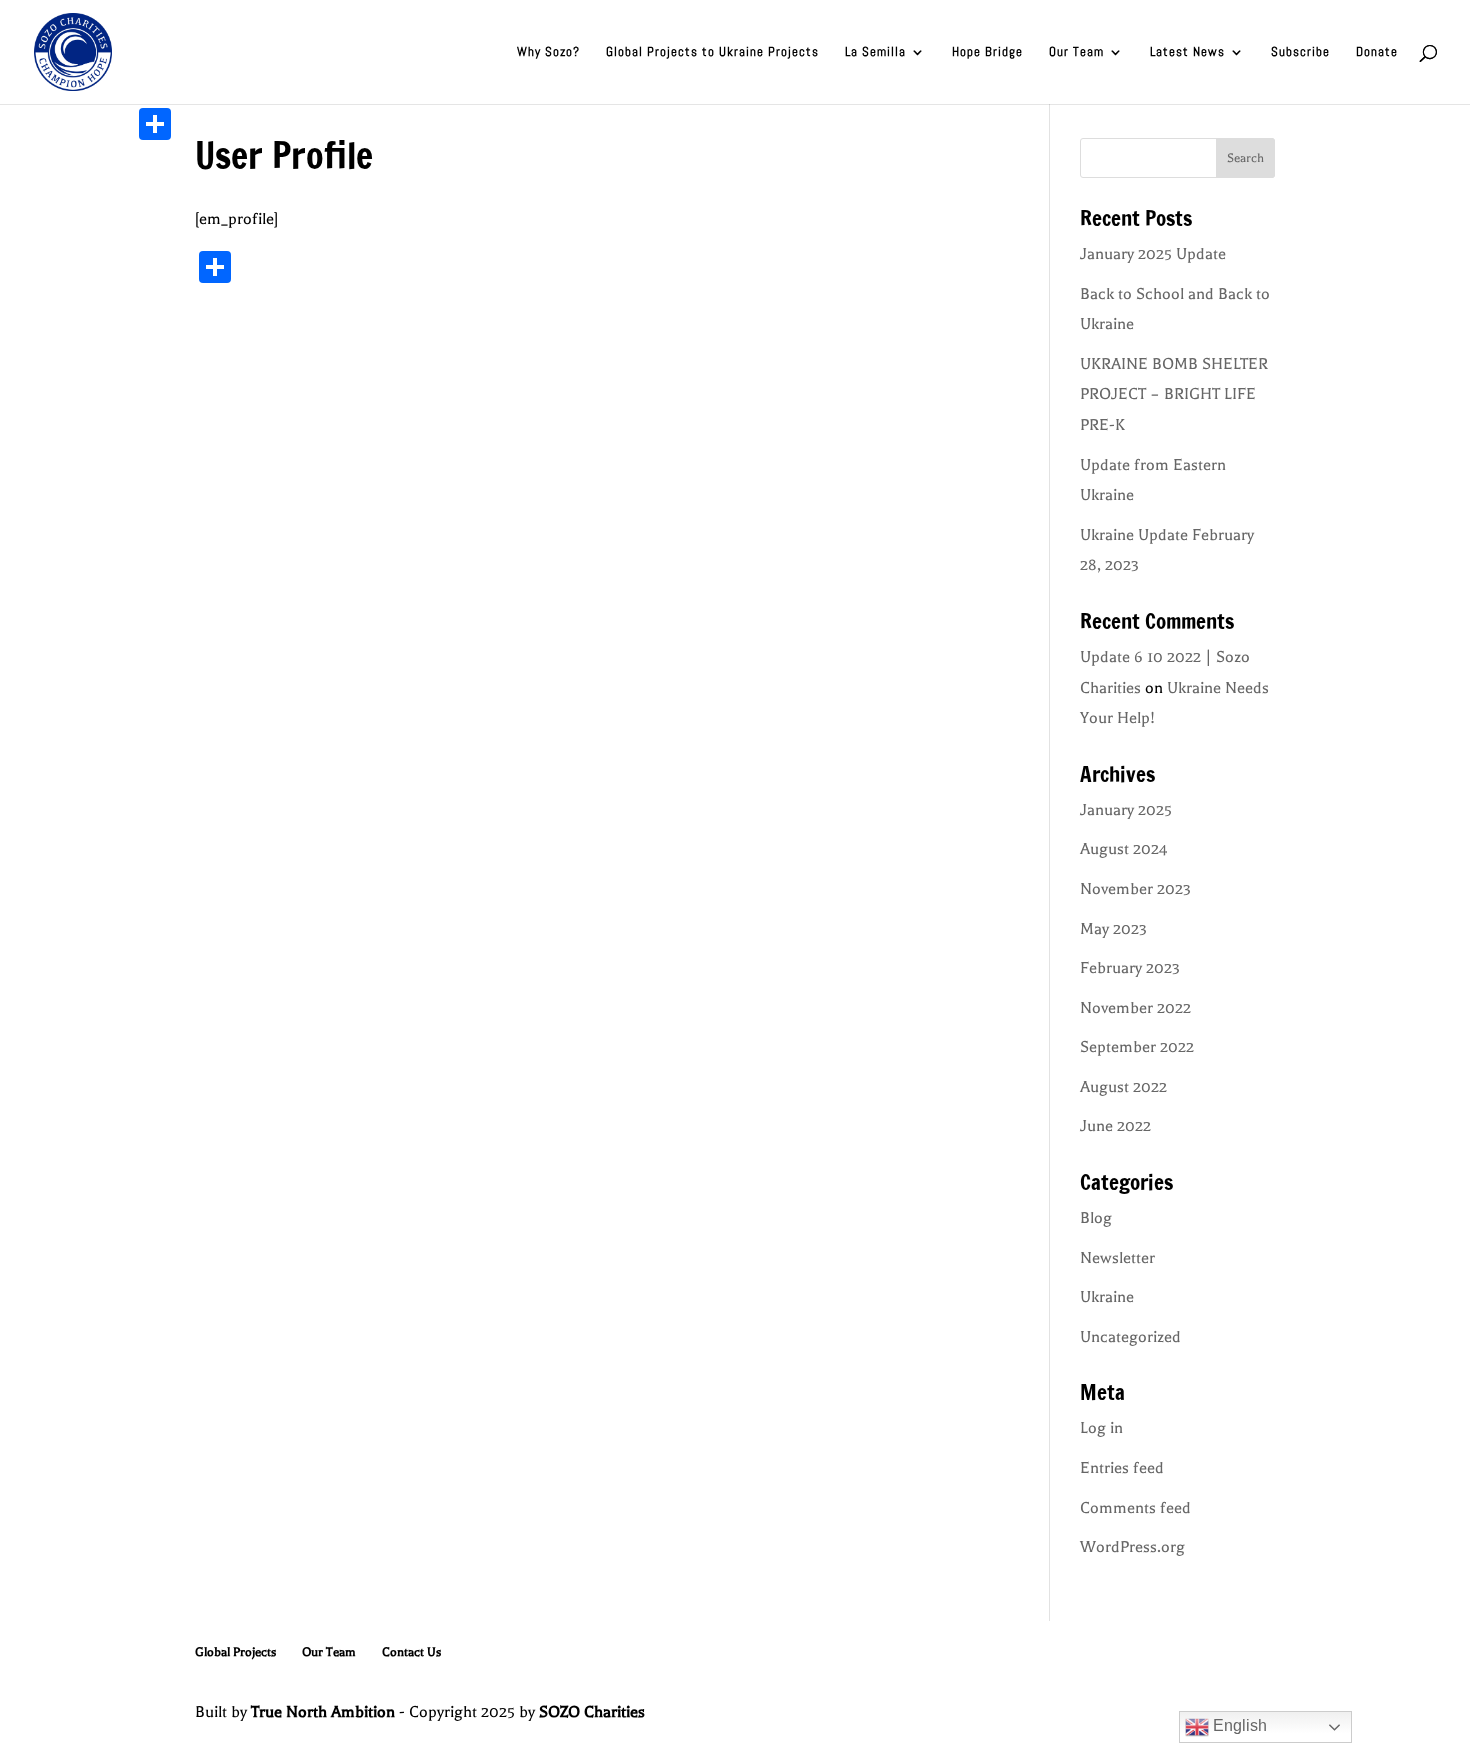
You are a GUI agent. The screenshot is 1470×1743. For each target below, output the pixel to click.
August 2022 (1123, 1087)
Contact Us (411, 1652)
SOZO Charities (592, 1712)
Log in (1101, 1428)
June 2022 (1115, 1126)
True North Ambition (323, 1712)
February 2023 (1130, 968)
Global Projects (235, 1652)
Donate (1377, 52)
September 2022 (1137, 1047)
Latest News (1187, 52)
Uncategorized (1130, 1337)
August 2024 (1124, 849)
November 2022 (1135, 1008)
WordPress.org (1132, 1547)
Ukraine (1107, 1297)
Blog (1096, 1218)
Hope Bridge (987, 52)
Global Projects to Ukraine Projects (712, 52)
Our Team (1076, 52)
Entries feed (1122, 1468)
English (1238, 1725)
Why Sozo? (548, 52)
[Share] (155, 124)
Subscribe (1300, 52)
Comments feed (1135, 1508)
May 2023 (1113, 929)
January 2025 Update (1153, 254)
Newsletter (1117, 1258)
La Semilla (875, 52)
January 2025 (1126, 810)
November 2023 (1135, 889)
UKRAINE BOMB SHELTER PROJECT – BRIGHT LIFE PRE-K (1174, 394)
